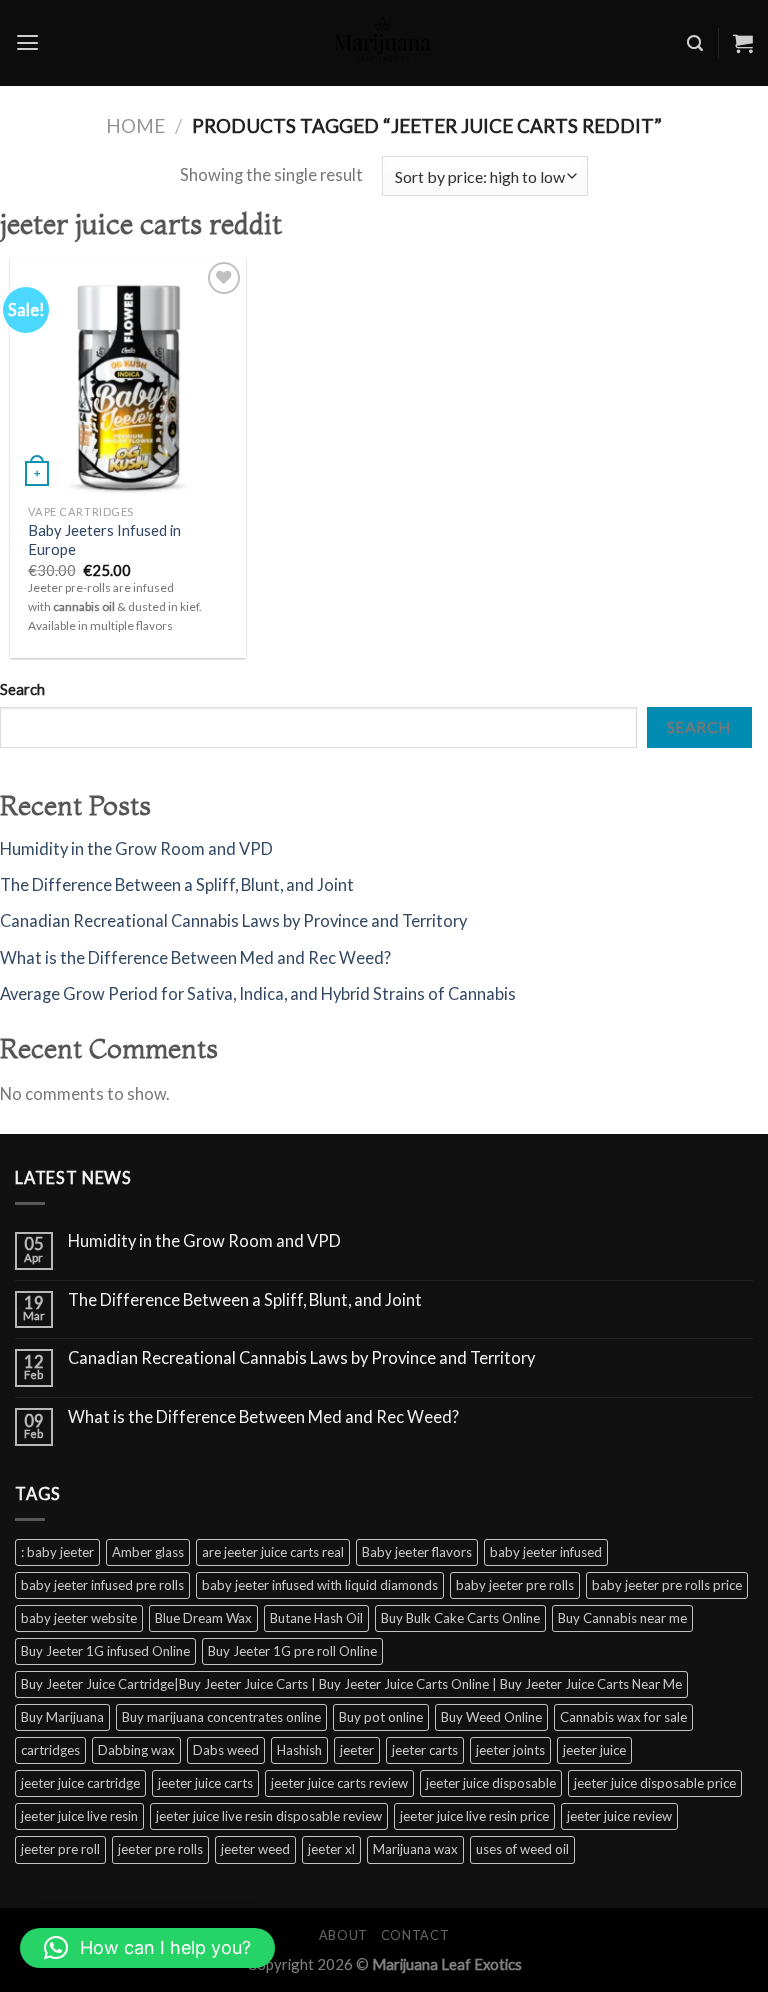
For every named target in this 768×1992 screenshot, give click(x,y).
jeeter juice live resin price (474, 1816)
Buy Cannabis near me (622, 1618)
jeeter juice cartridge (80, 1783)
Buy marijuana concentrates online (221, 1717)
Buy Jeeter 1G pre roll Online (292, 1651)
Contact (415, 1935)
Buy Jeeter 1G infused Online (105, 1651)
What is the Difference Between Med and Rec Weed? (195, 958)
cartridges (50, 1750)
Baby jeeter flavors (417, 1552)
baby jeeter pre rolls (515, 1585)
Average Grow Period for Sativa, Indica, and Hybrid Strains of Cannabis (258, 994)
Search (22, 689)
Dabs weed (226, 1750)
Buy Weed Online (491, 1717)
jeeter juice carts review (339, 1783)
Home (135, 125)
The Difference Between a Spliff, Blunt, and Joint (177, 885)
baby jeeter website (79, 1618)
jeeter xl (331, 1849)
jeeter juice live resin (79, 1816)
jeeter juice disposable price (655, 1783)
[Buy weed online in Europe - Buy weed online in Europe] (384, 43)
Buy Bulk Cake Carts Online (460, 1618)
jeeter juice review (619, 1816)
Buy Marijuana (62, 1717)
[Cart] (743, 43)
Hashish (299, 1750)
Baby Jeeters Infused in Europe (104, 539)
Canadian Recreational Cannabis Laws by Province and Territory (233, 921)
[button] (147, 1948)
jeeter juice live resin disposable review (269, 1816)
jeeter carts (425, 1750)
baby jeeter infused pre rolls (102, 1585)
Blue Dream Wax (203, 1618)
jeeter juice (594, 1750)
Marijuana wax (415, 1849)
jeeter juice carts (205, 1783)
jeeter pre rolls (160, 1849)
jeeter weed (255, 1849)
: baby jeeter (57, 1552)
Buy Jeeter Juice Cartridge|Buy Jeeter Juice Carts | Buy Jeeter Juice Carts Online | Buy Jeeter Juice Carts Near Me (351, 1684)
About (343, 1935)
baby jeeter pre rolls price (667, 1585)
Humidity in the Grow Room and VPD (136, 849)
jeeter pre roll (60, 1849)
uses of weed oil (522, 1849)
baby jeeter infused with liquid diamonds (320, 1585)
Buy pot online (381, 1717)
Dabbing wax (136, 1750)
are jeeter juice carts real (273, 1552)
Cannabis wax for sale (623, 1717)
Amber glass (148, 1552)
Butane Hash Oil (316, 1618)
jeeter (357, 1750)
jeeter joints (510, 1750)
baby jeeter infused (546, 1552)
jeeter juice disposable (491, 1783)
